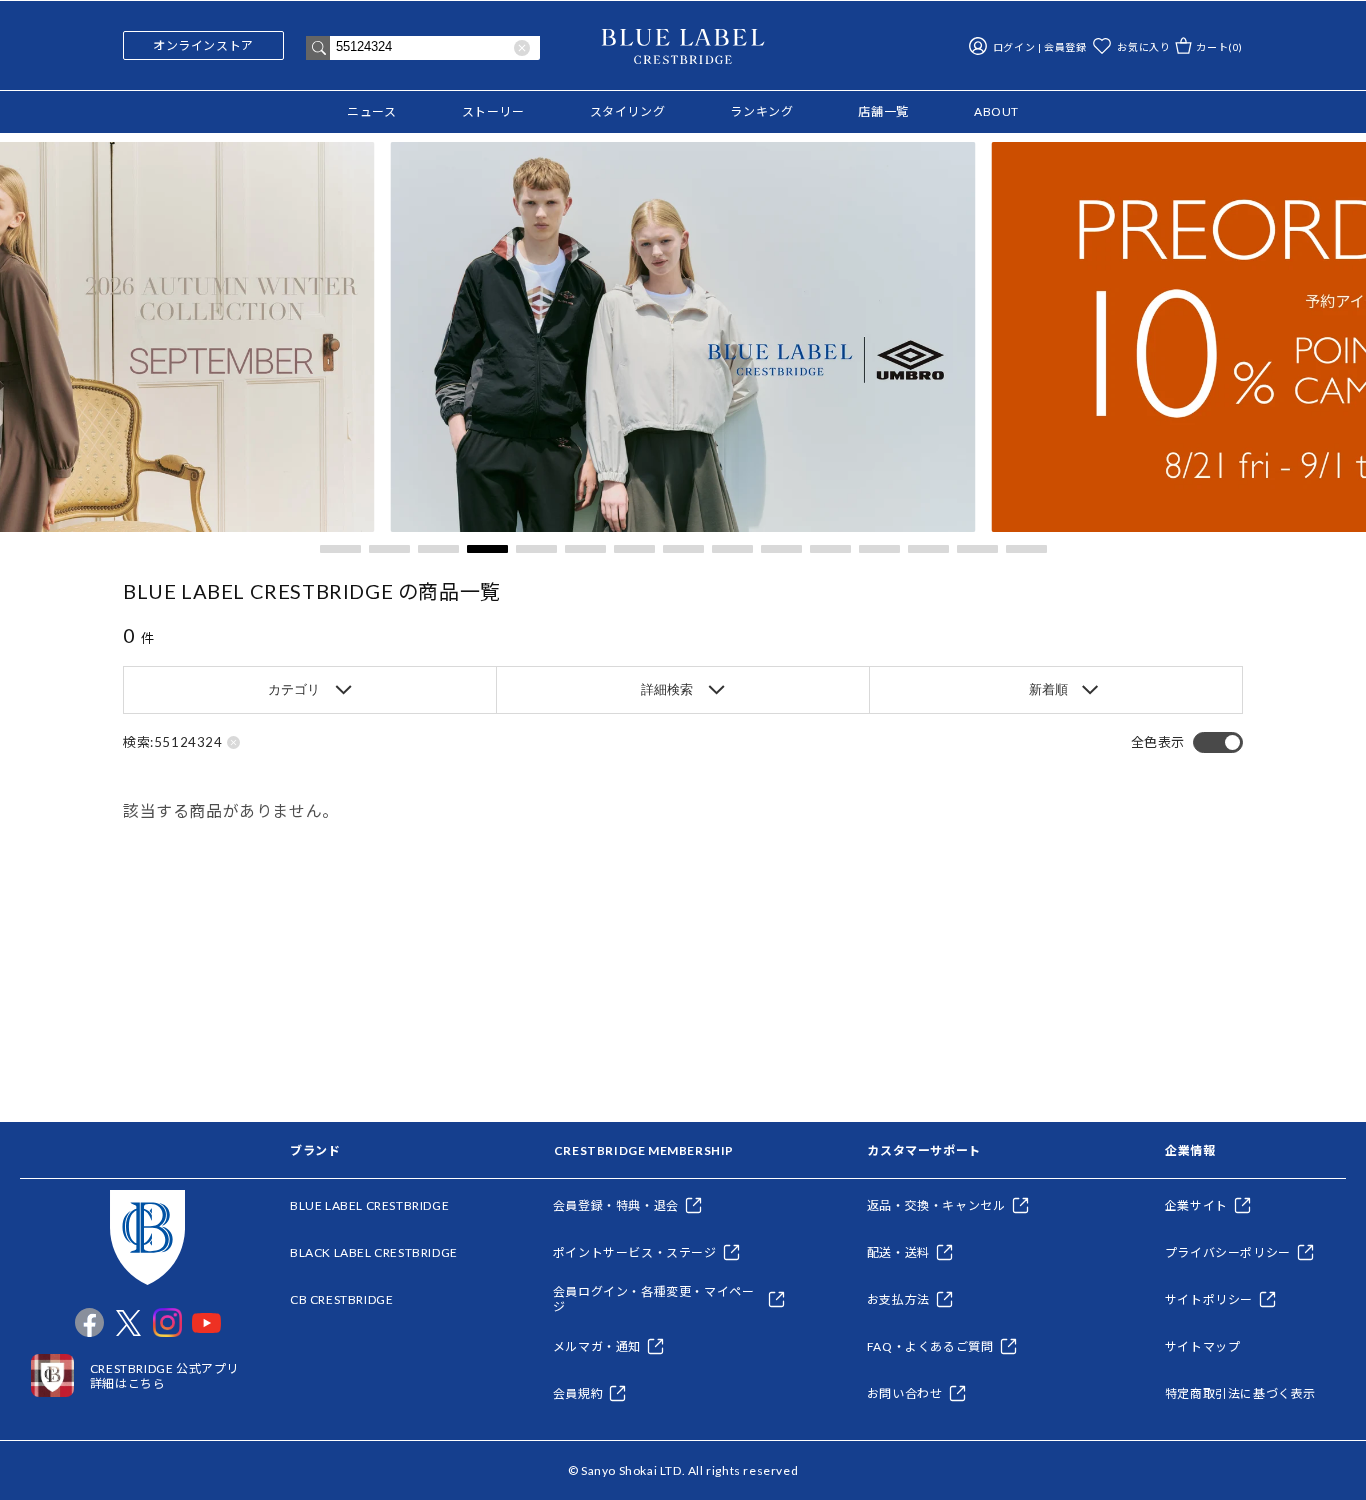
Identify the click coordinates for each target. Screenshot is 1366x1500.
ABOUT (996, 111)
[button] (340, 549)
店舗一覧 (883, 111)
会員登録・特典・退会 (616, 1205)
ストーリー (493, 111)
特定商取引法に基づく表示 (1240, 1393)
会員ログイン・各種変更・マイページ (654, 1299)
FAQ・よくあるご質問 (930, 1346)
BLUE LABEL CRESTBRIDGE (369, 1205)
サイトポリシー (1209, 1299)
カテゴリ (294, 689)
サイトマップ (1203, 1346)
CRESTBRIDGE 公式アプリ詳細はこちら (164, 1376)
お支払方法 (898, 1299)
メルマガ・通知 (597, 1346)
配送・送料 (898, 1252)
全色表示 (1158, 742)
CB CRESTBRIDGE (341, 1299)
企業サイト (1196, 1205)
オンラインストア (203, 45)
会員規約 (578, 1393)
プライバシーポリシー (1228, 1252)
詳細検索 (667, 689)
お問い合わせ (905, 1393)
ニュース (371, 111)
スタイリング (628, 111)
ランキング (761, 111)
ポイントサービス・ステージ (635, 1252)
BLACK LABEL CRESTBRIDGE (374, 1252)
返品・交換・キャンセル (936, 1205)
